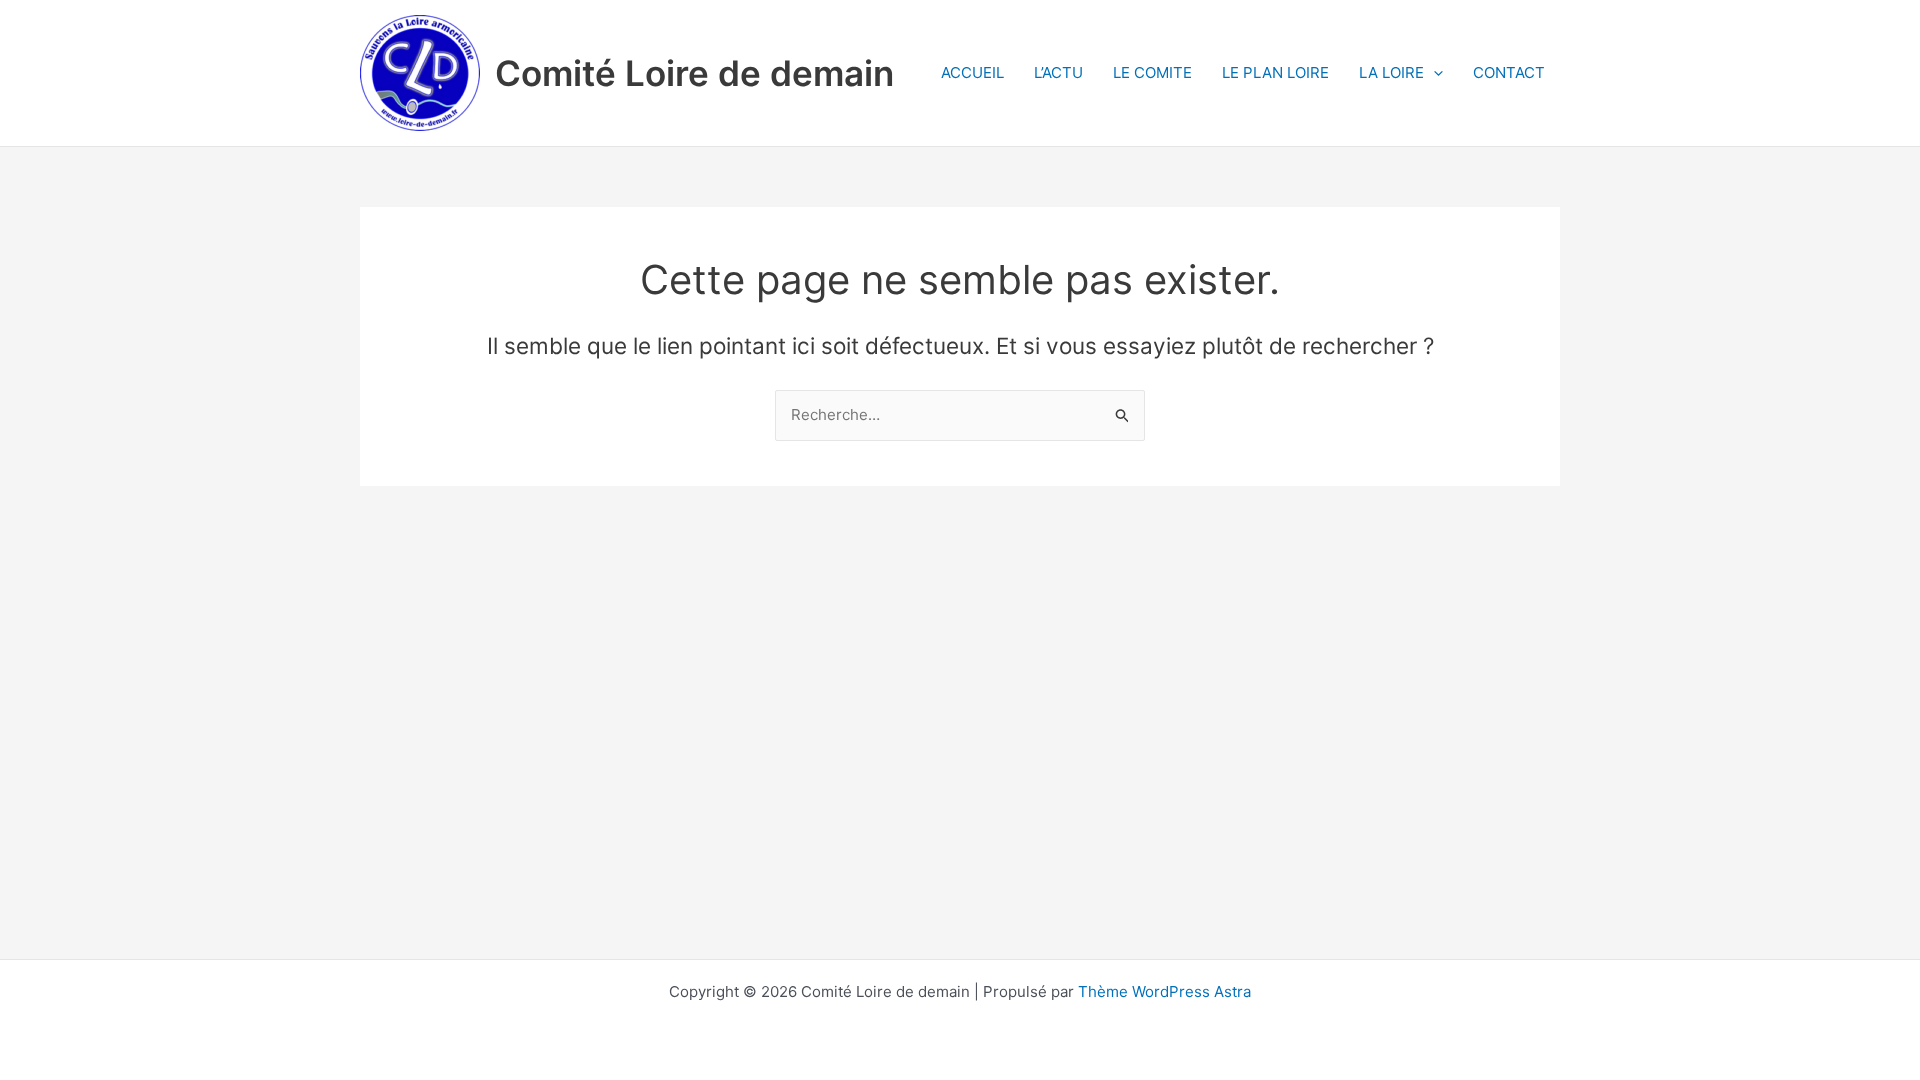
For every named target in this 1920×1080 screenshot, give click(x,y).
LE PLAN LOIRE (1275, 72)
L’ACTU (1058, 72)
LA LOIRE (1391, 72)
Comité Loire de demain (694, 73)
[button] (1433, 73)
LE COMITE (1152, 72)
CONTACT (1509, 72)
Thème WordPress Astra (1164, 991)
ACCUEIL (972, 72)
